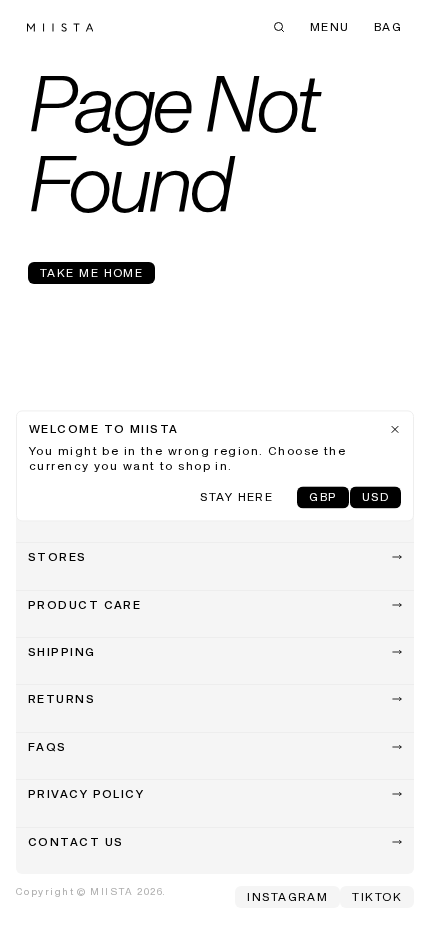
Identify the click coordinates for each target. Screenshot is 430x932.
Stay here (236, 499)
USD (375, 499)
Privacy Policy (86, 795)
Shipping (62, 653)
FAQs (47, 748)
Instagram (287, 898)
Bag (388, 28)
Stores (57, 558)
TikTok (377, 898)
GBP (322, 499)
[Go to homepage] (60, 27)
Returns (61, 700)
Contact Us (75, 843)
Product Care (84, 606)
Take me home (91, 274)
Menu (330, 28)
